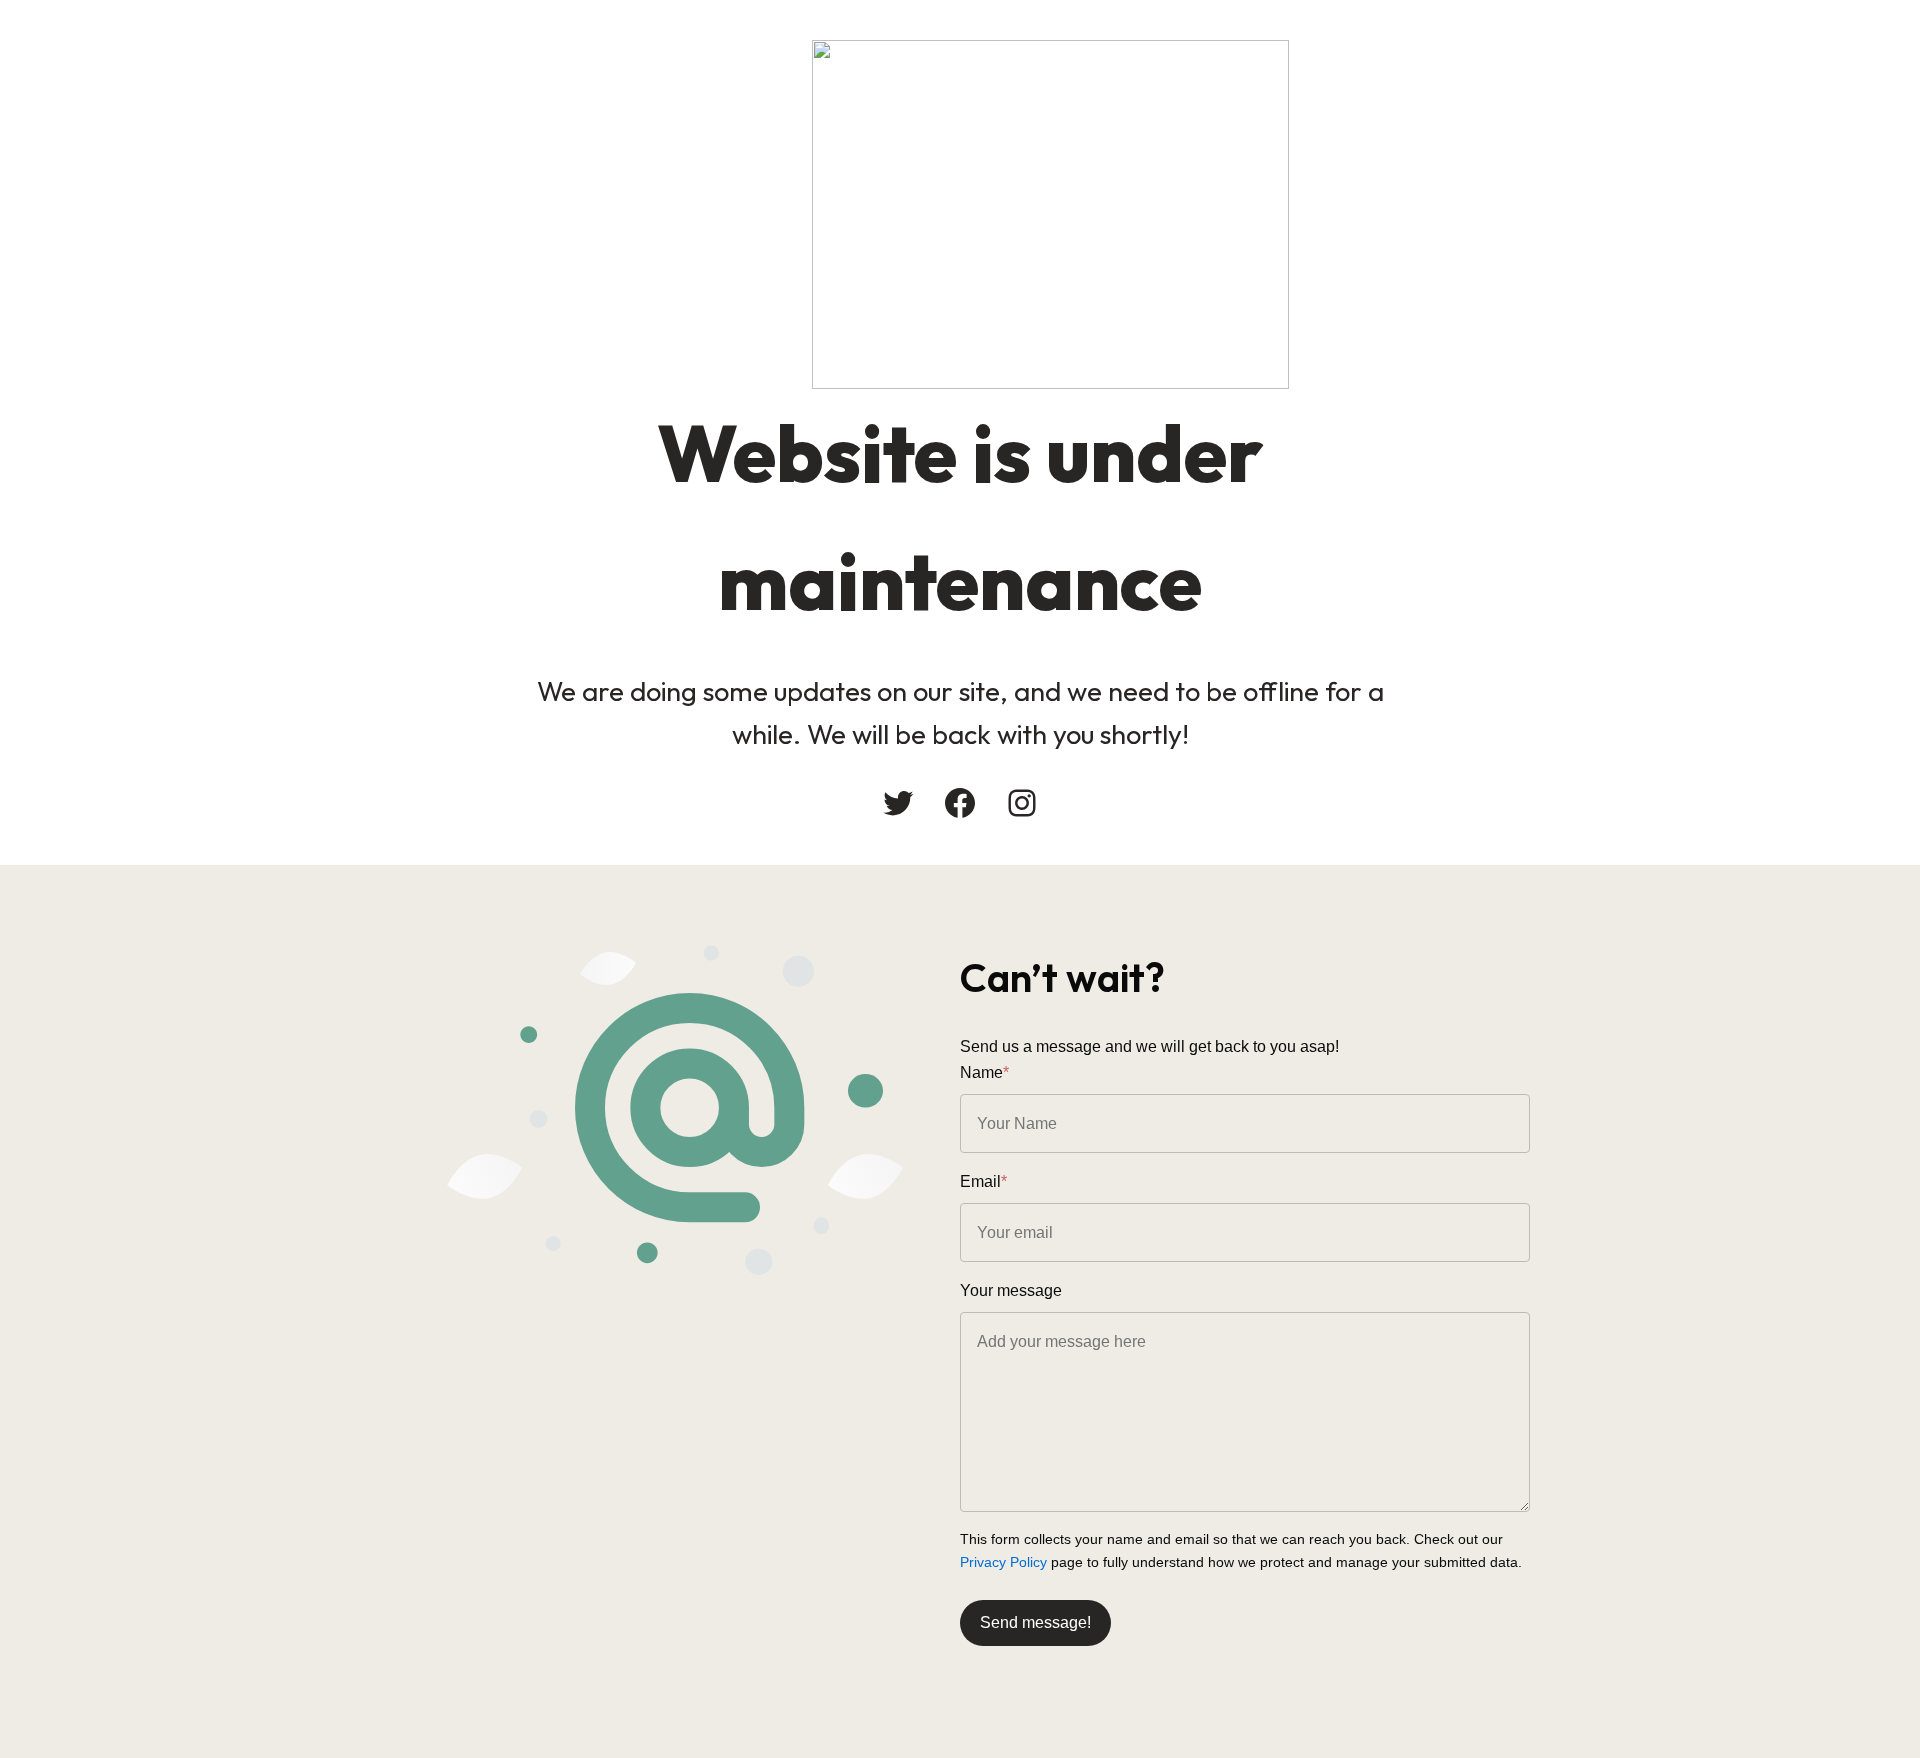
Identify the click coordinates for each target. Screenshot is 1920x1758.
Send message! (1035, 1622)
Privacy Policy (1003, 1562)
